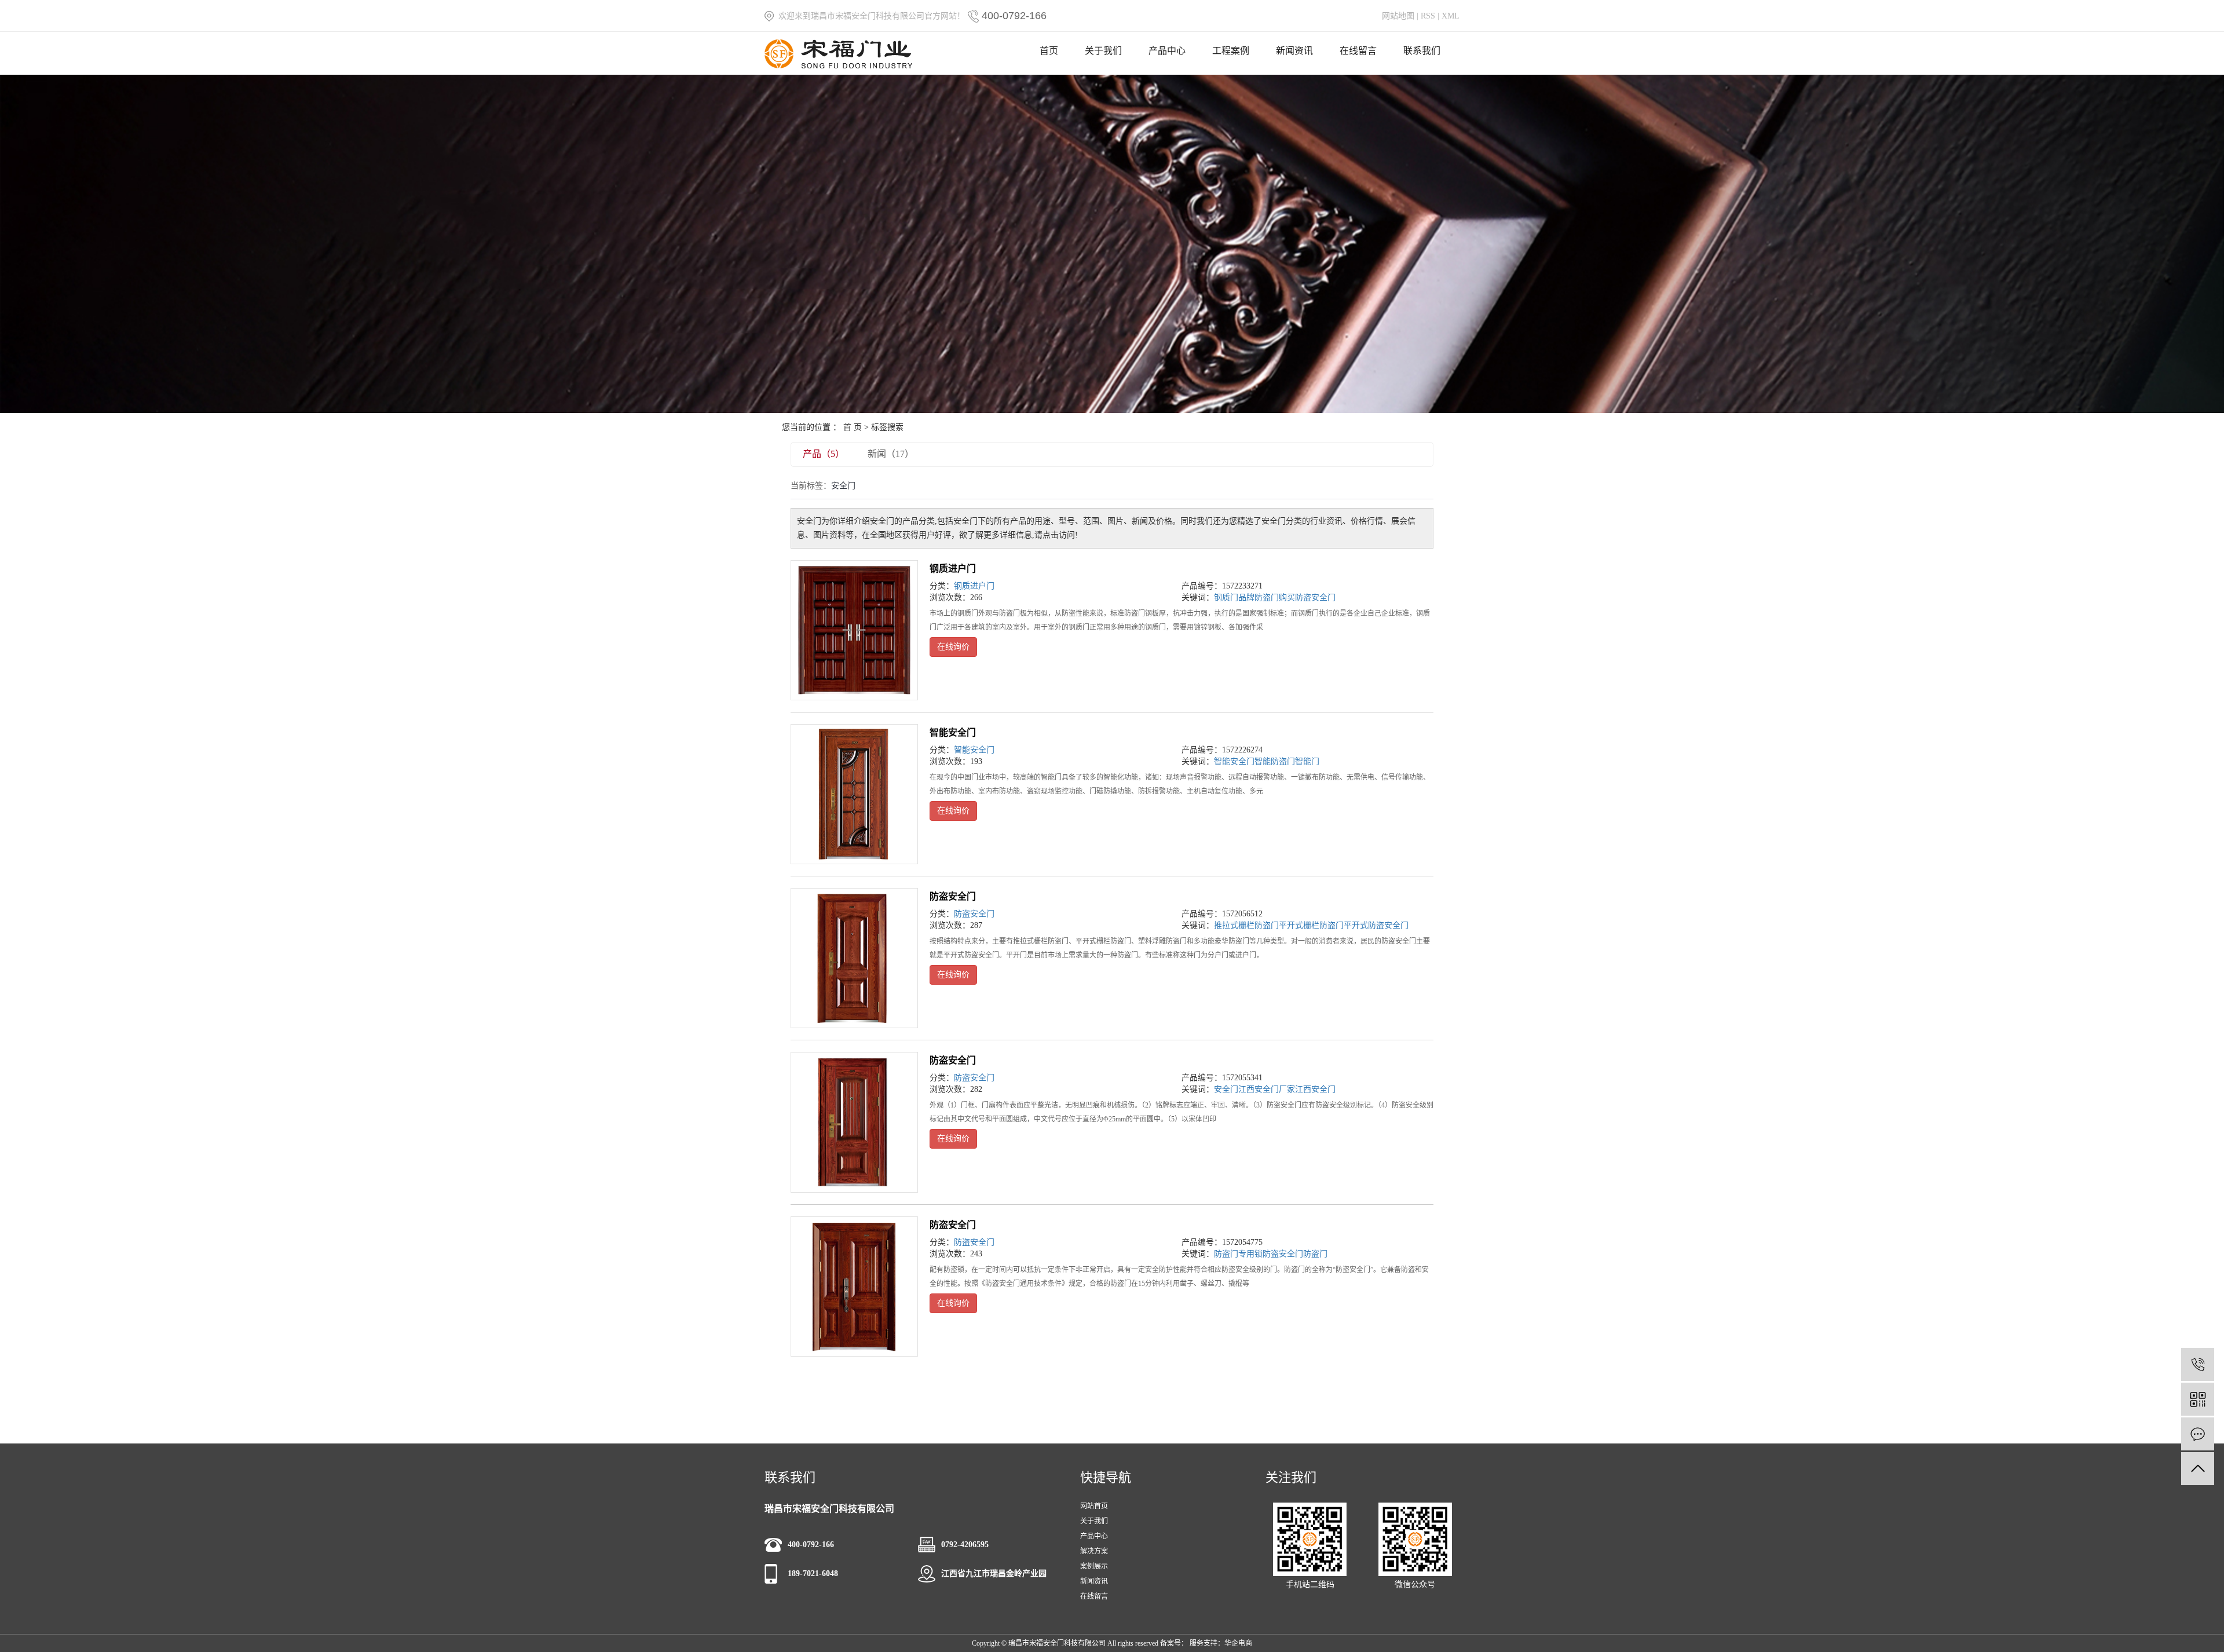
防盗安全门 (953, 896)
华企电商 (1238, 1643)
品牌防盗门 (1259, 597)
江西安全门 (1315, 1089)
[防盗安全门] (854, 958)
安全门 (1226, 1089)
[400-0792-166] (2198, 1364)
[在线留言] (2198, 1434)
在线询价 (953, 647)
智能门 (1307, 761)
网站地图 (1398, 16)
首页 (1049, 51)
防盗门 (1315, 1254)
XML (1451, 16)
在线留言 (1358, 51)
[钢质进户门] (854, 630)
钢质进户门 (953, 569)
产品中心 (1167, 51)
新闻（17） (891, 454)
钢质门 (1226, 597)
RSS (1428, 16)
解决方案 (1094, 1551)
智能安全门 (953, 732)
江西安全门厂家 (1267, 1089)
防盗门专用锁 (1238, 1254)
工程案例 (1231, 51)
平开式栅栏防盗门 (1311, 925)
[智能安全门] (854, 794)
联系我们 (1422, 51)
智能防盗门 (1275, 761)
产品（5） (824, 454)
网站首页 (1094, 1506)
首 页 (853, 427)
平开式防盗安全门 (1376, 925)
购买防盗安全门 (1307, 597)
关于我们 (1103, 51)
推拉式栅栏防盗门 (1246, 925)
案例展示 (1094, 1566)
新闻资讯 (1294, 51)
